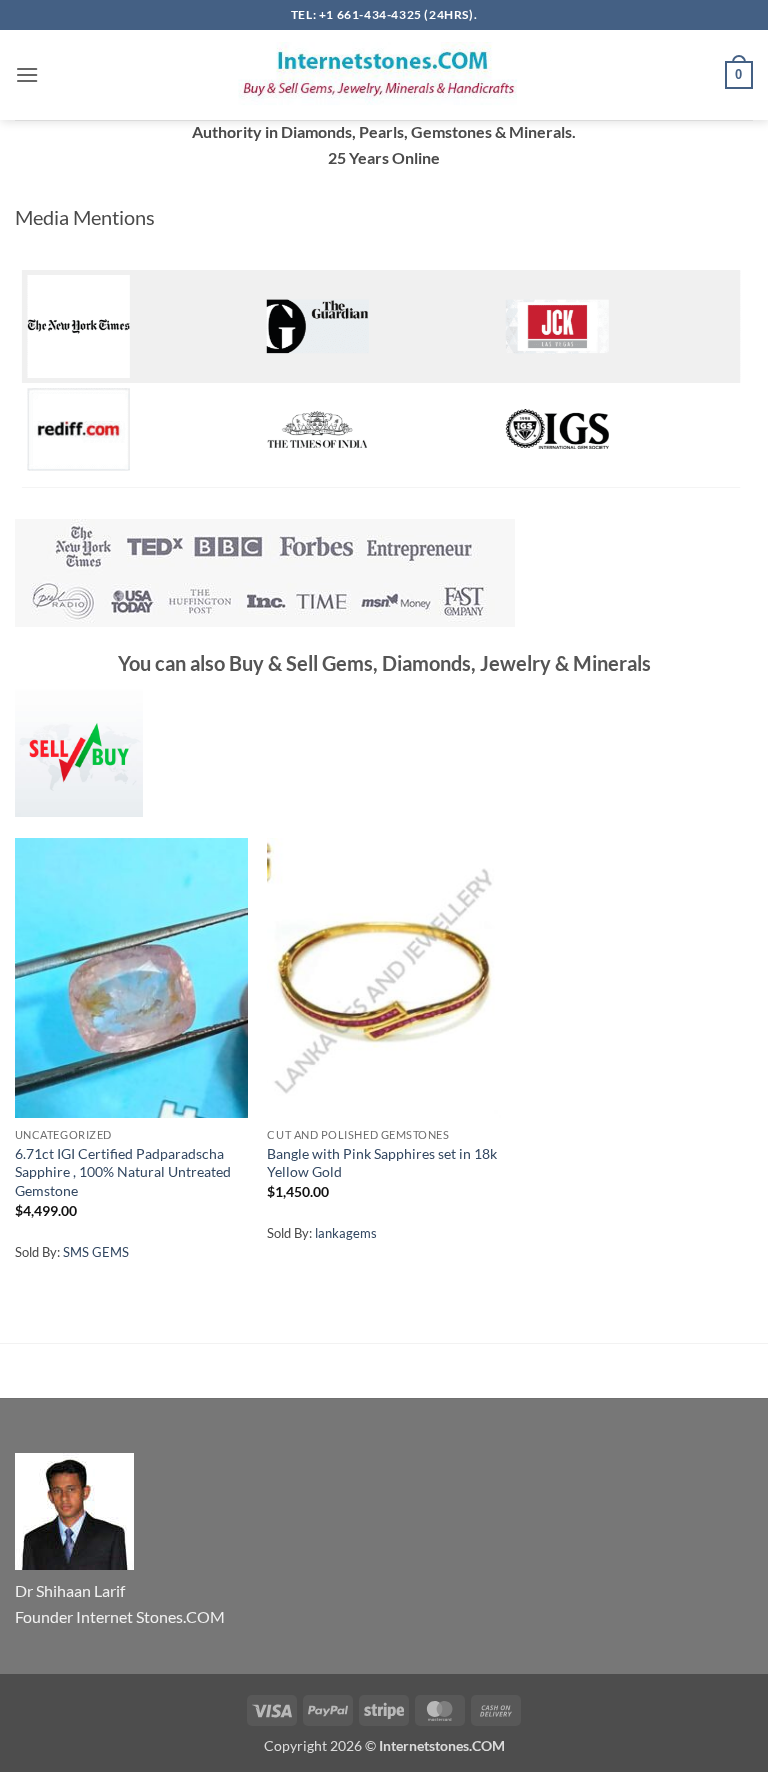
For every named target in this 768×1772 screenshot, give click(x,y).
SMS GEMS (96, 1252)
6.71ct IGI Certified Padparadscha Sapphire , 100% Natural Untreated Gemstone (123, 1172)
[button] (27, 74)
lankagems (346, 1233)
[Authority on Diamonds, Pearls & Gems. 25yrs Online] (384, 75)
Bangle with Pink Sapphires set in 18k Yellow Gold (382, 1163)
